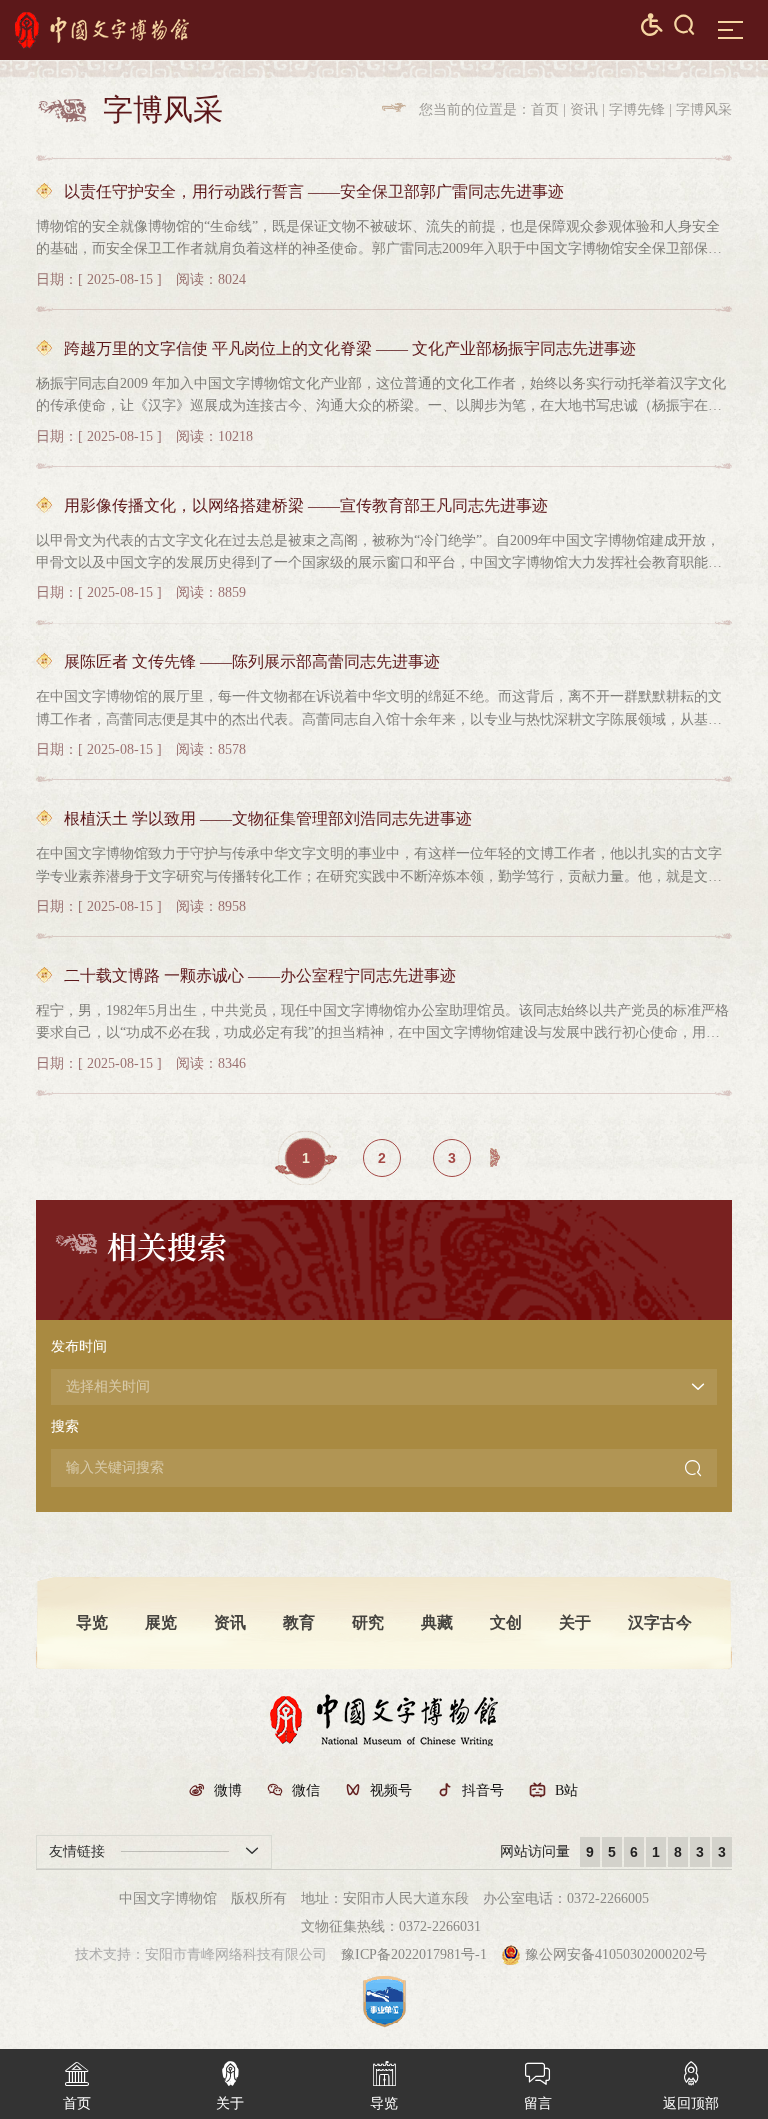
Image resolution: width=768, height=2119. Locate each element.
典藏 (437, 1622)
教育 (299, 1622)
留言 (538, 2086)
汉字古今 (660, 1622)
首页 (545, 109)
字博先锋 (637, 109)
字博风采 (704, 109)
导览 (92, 1622)
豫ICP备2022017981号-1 (414, 1954)
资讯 (584, 109)
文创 (506, 1622)
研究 (368, 1622)
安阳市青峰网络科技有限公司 (236, 1954)
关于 (575, 1622)
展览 (161, 1622)
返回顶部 (691, 2086)
